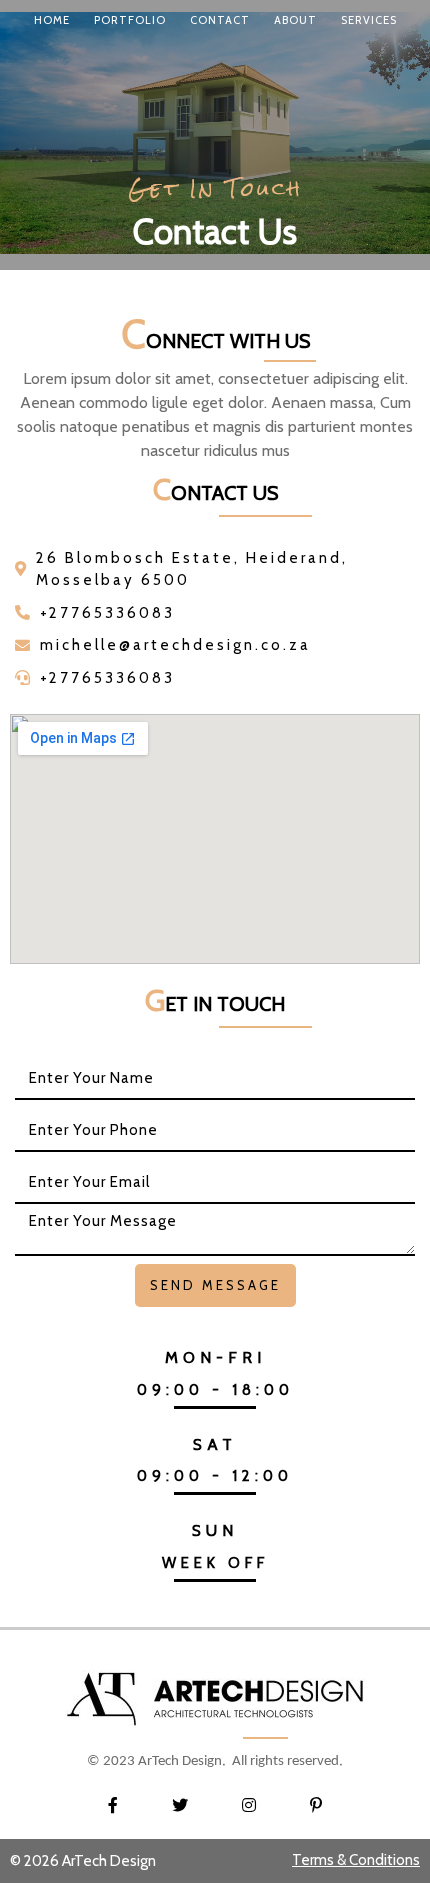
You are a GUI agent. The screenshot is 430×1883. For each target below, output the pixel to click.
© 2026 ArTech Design (83, 1861)
